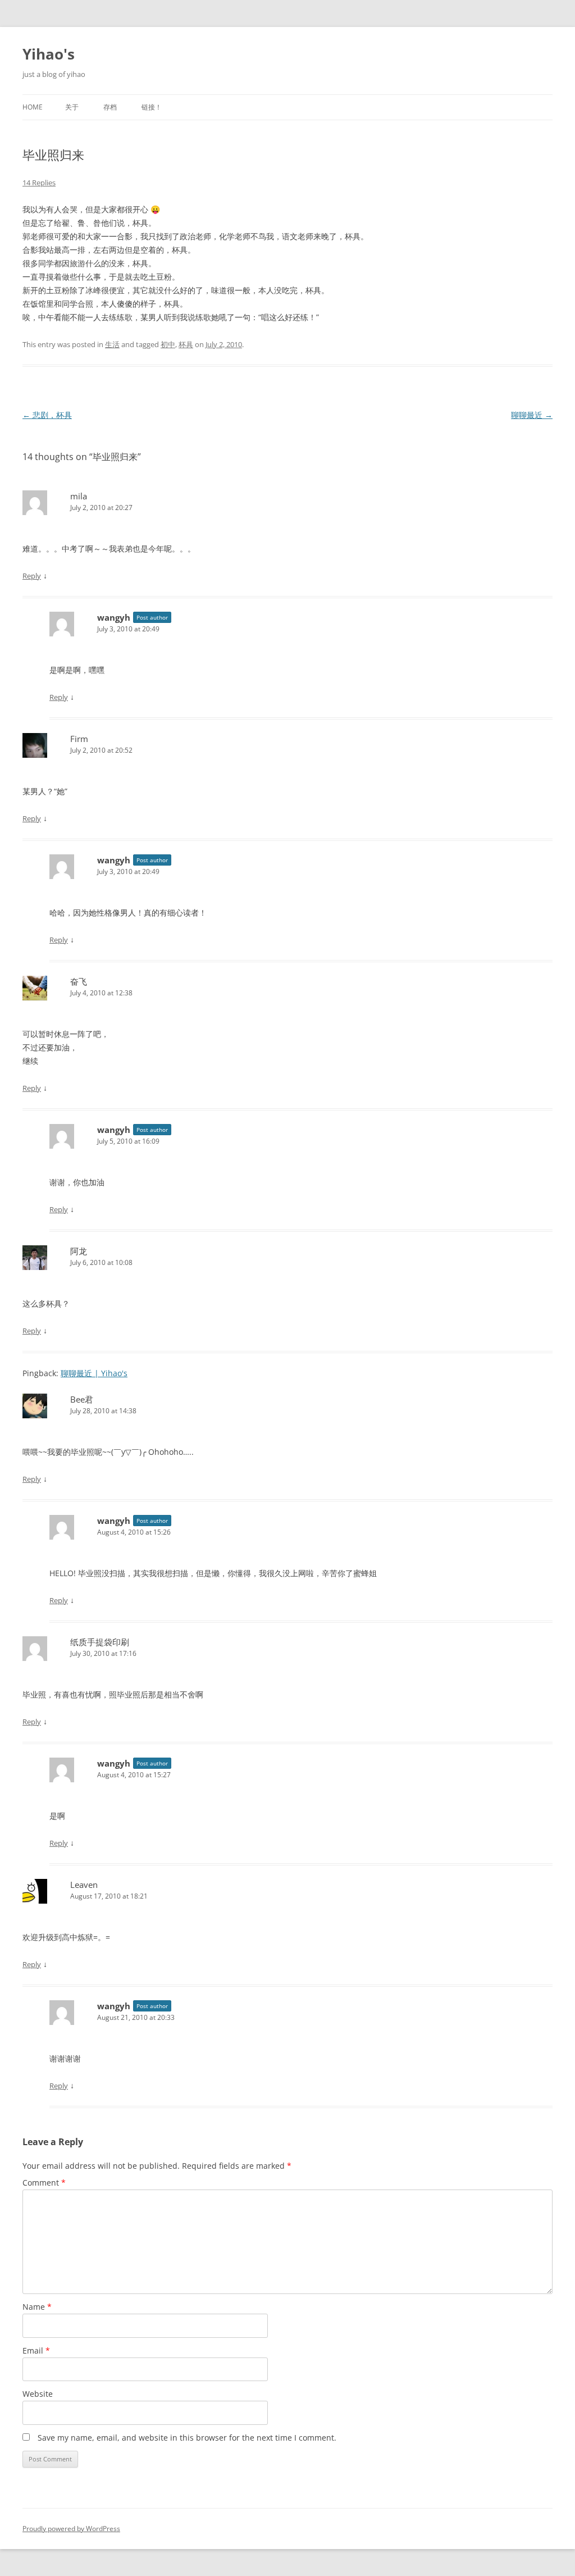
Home (33, 107)
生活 (112, 344)
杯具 (186, 344)
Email (36, 2350)
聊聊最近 (532, 415)
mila (79, 496)
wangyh (114, 617)
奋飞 (79, 981)
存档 (110, 107)
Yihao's (49, 54)
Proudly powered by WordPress (71, 2529)
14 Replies (39, 183)
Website (38, 2394)
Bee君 (82, 1399)
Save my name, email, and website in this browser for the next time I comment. (187, 2438)
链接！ (152, 107)
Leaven (84, 1885)
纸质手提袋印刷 (100, 1642)
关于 (72, 107)
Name (37, 2307)
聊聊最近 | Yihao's (94, 1373)
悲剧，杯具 (47, 415)
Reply (32, 576)
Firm (79, 739)
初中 (168, 344)
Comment (44, 2183)
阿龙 (79, 1251)
